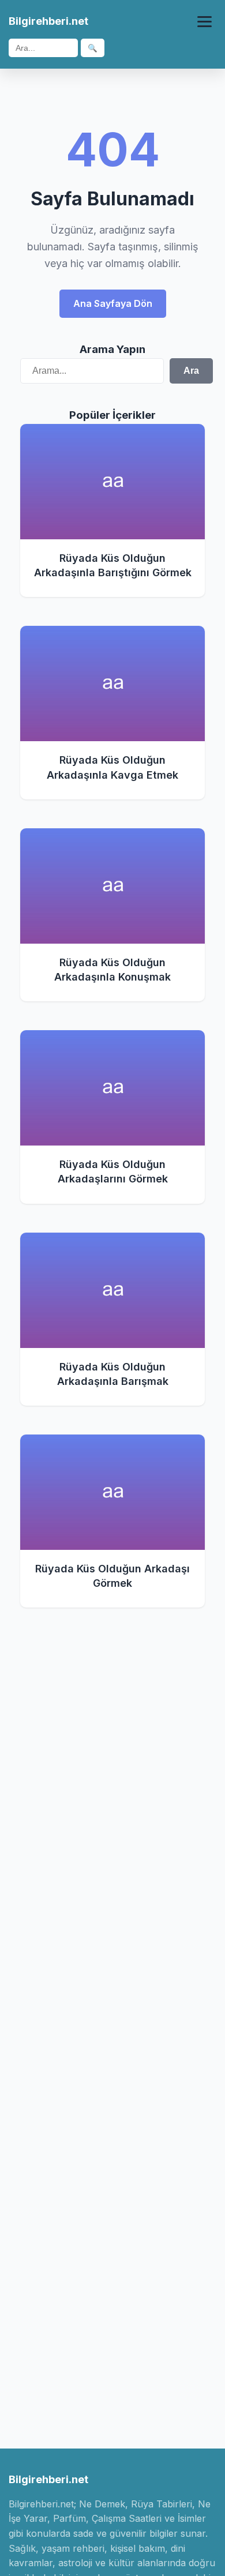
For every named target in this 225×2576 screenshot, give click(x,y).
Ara (191, 371)
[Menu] (205, 22)
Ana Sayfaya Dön (113, 303)
